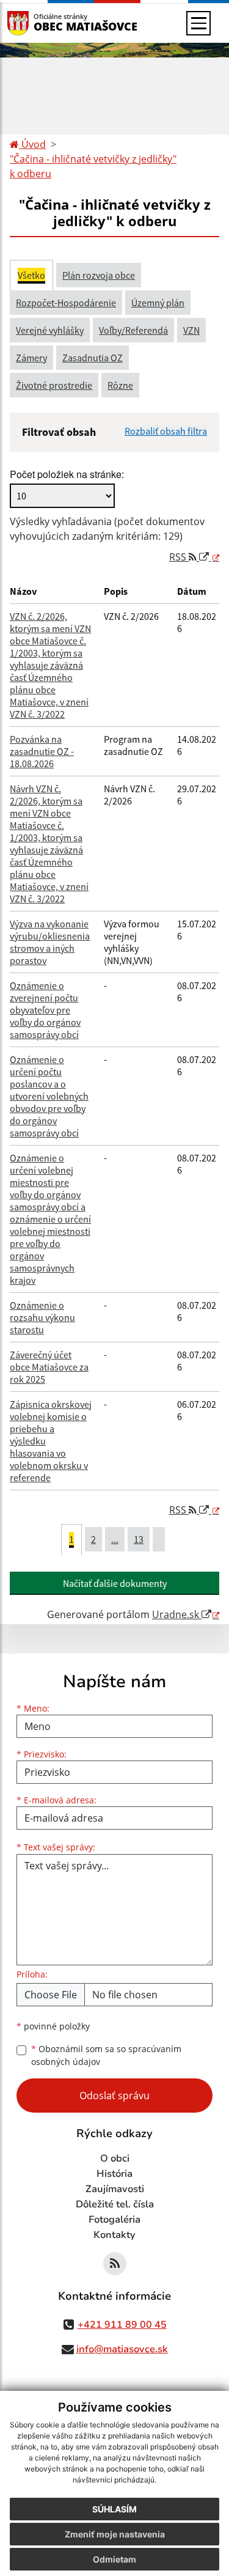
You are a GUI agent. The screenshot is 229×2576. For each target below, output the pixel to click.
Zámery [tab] (31, 358)
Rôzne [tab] (120, 385)
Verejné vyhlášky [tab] (50, 330)
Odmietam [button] (114, 2559)
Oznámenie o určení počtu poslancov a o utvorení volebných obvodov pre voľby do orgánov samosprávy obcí (49, 1096)
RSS (179, 557)
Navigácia (36, 23)
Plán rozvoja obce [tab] (99, 275)
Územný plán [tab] (158, 303)
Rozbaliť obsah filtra (166, 431)
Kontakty (114, 2235)
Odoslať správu (114, 2096)
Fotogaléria (114, 2220)
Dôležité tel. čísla (115, 2204)
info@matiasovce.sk (122, 2349)
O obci (115, 2158)
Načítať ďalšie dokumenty (115, 1583)
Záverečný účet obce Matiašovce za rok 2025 (49, 1367)
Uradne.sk (177, 1614)
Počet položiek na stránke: (67, 474)
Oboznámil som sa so (106, 2055)
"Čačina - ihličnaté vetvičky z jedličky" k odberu (93, 166)
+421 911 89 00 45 (122, 2325)
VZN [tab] (191, 330)
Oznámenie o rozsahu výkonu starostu (42, 1317)
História (114, 2174)
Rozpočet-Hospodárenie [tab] (66, 303)
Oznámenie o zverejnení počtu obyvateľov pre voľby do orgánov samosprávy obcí (45, 1010)
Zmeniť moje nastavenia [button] (115, 2534)
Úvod (32, 144)
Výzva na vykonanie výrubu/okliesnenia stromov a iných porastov (50, 942)
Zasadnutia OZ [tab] (93, 358)
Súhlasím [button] (114, 2509)
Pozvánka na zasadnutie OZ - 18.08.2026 (42, 751)
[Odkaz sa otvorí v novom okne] (115, 2264)
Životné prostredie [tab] (54, 385)
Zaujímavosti (115, 2189)
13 (139, 1539)
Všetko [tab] (31, 275)
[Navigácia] (198, 23)
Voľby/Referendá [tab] (133, 330)
